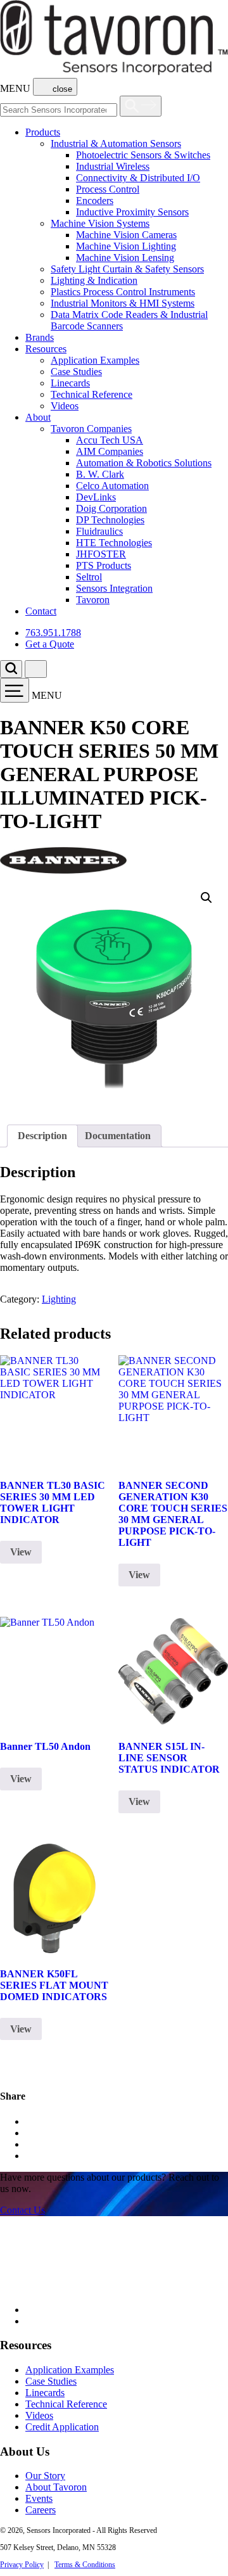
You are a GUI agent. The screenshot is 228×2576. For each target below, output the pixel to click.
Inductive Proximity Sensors (132, 212)
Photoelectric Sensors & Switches (143, 155)
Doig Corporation (111, 508)
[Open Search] (141, 106)
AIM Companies (110, 451)
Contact (41, 611)
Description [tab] (42, 1136)
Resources (46, 349)
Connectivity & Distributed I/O (138, 178)
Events (39, 2498)
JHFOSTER (101, 554)
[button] (206, 898)
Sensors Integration (114, 588)
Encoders (95, 201)
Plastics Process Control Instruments (123, 292)
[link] (22, 2210)
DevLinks (96, 497)
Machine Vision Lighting (126, 246)
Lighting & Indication (94, 280)
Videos (65, 406)
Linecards (70, 383)
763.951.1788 (53, 633)
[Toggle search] (11, 669)
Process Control (108, 189)
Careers (41, 2510)
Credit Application (62, 2427)
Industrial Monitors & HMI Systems (123, 303)
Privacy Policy (22, 2565)
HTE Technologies (114, 543)
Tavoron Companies (91, 429)
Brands (40, 337)
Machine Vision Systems (100, 223)
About (38, 417)
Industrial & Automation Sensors (116, 143)
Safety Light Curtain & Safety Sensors (127, 269)
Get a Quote (50, 644)
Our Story (45, 2476)
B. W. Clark (100, 474)
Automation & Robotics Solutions (144, 463)
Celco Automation (112, 486)
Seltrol (89, 577)
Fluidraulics (99, 531)
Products (43, 132)
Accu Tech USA (110, 440)
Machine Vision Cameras (126, 235)
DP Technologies (110, 520)
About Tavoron (56, 2487)
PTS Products (104, 565)
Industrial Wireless (113, 166)
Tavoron (93, 600)
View (21, 1552)
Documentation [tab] (118, 1136)
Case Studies (76, 372)
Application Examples (95, 360)
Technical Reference (92, 394)
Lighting (59, 1299)
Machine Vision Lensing (125, 258)
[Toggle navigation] (15, 690)
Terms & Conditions (85, 2565)
